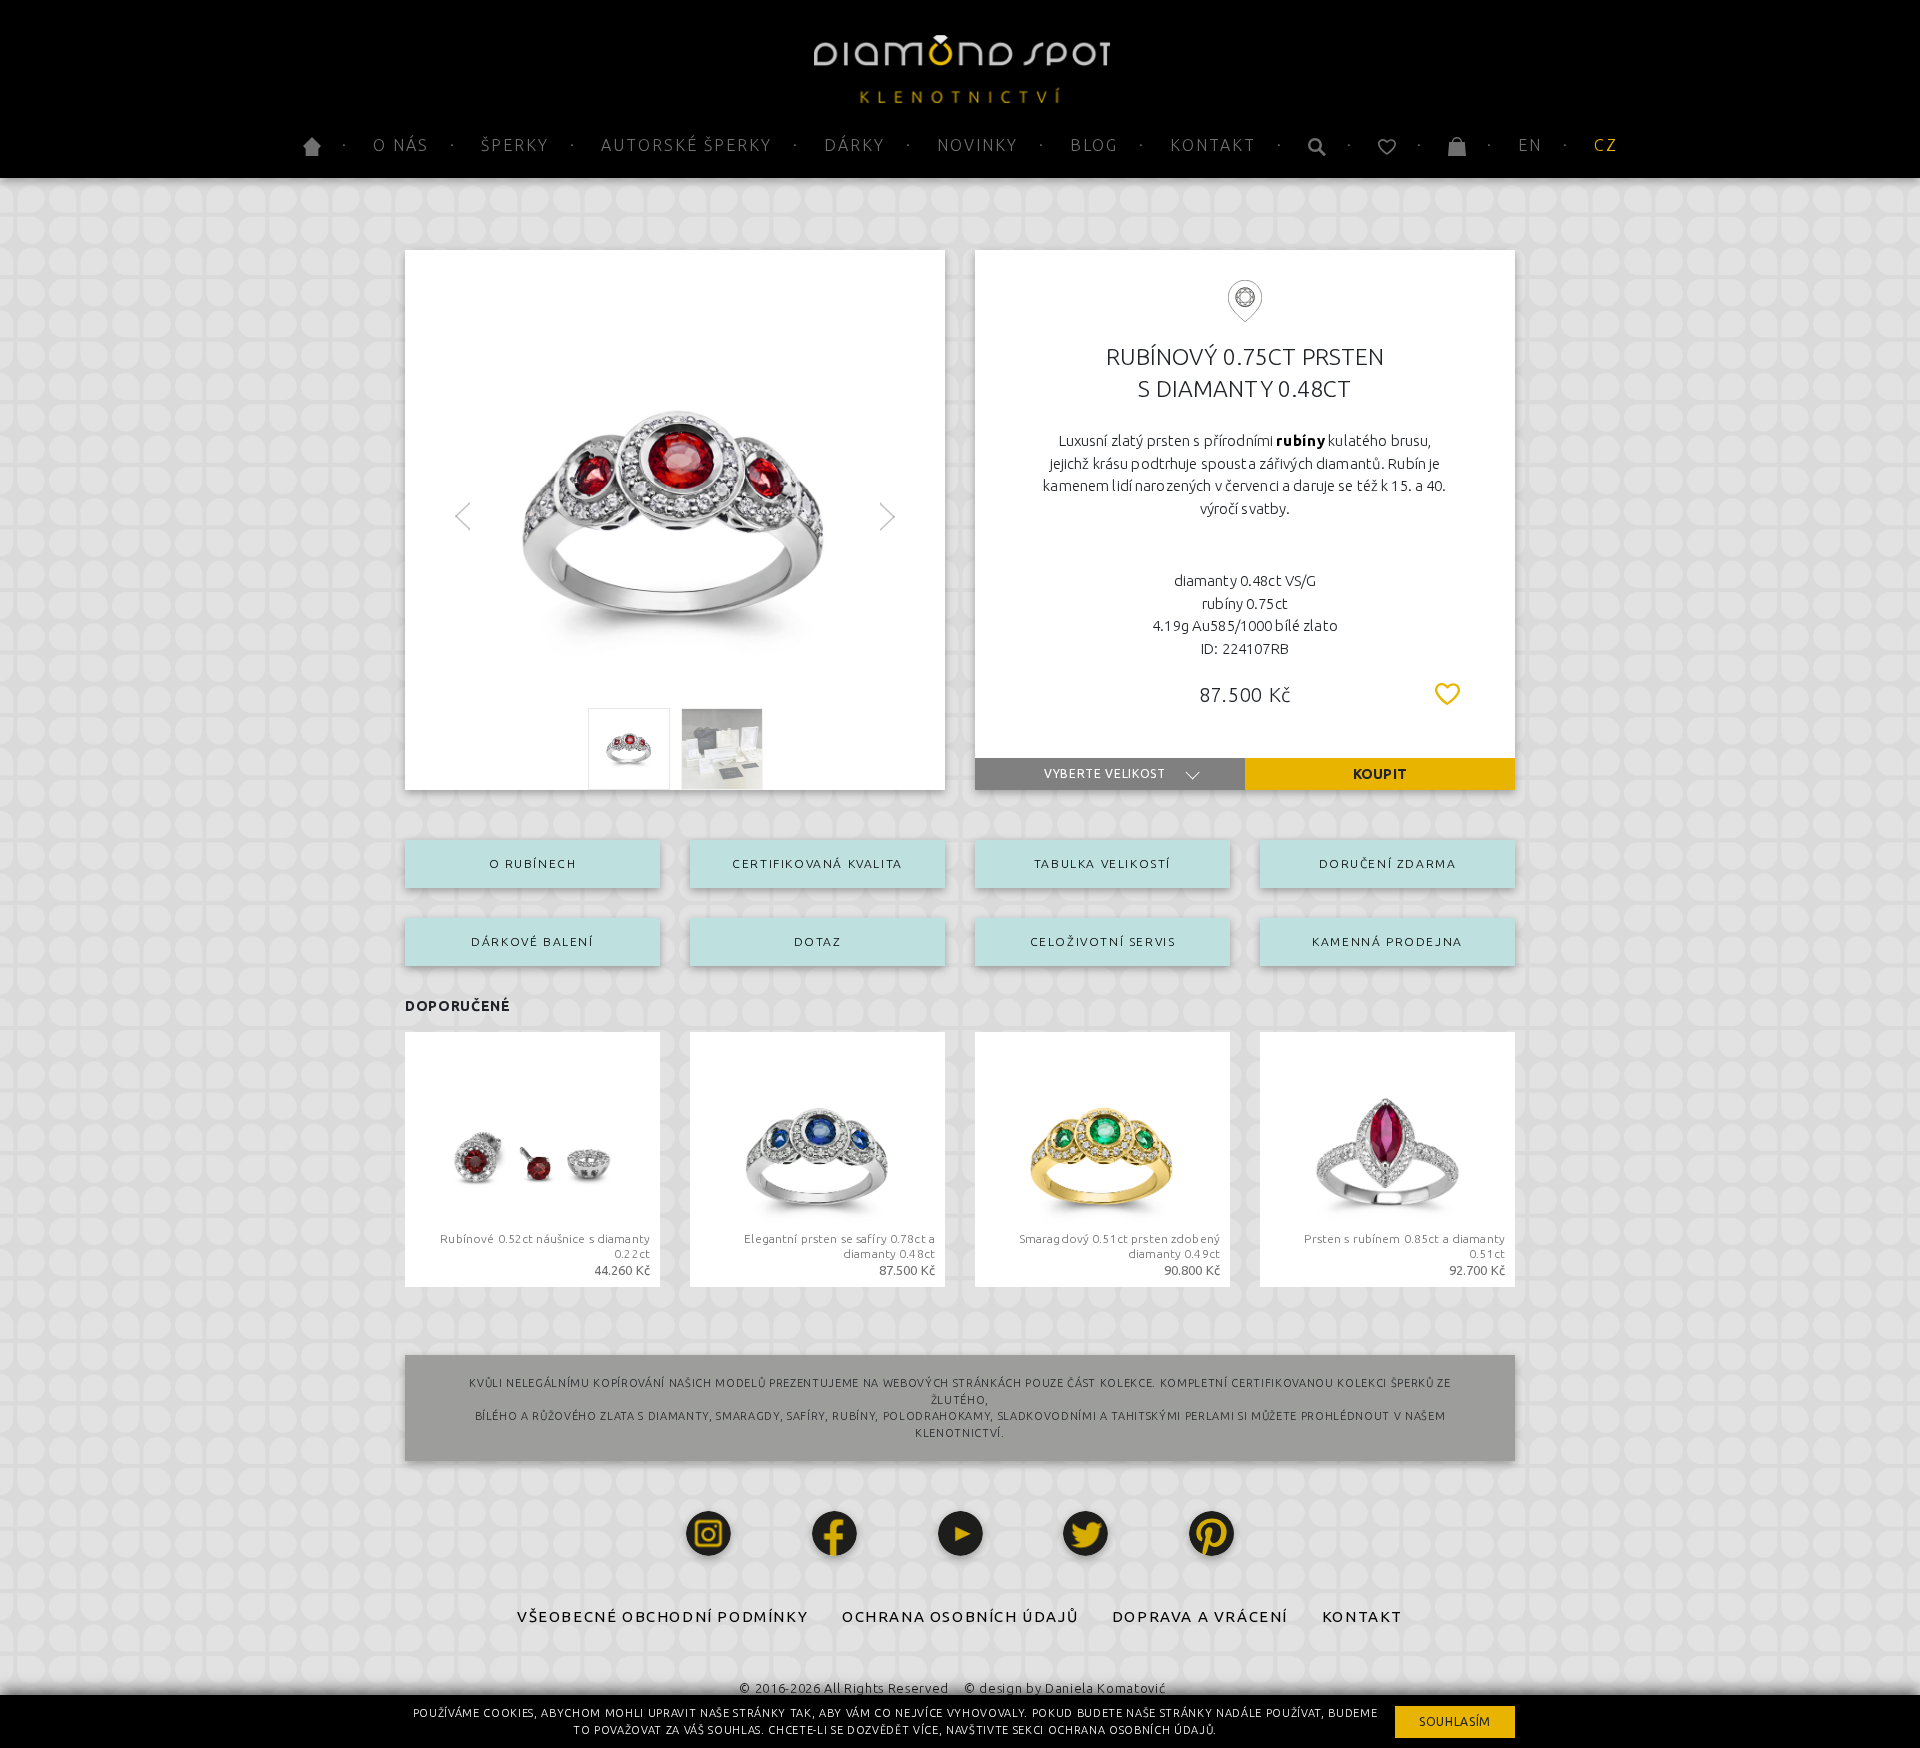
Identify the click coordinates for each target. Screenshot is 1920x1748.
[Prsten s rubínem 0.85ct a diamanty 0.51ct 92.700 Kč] (1387, 1158)
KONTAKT (1362, 1616)
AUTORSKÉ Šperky (686, 145)
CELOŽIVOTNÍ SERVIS (1103, 941)
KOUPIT (1380, 774)
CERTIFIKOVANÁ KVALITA (817, 863)
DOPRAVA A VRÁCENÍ (1200, 1616)
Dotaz (818, 941)
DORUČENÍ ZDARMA (1388, 863)
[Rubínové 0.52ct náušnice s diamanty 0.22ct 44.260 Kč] (532, 1158)
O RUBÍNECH (533, 863)
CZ (1606, 145)
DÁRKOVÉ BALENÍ (532, 941)
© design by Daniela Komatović (1064, 1688)
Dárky (854, 145)
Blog (1094, 145)
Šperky (515, 145)
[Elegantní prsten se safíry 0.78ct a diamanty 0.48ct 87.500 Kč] (817, 1158)
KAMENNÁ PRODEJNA (1387, 941)
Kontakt (1213, 145)
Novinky (977, 145)
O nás (401, 145)
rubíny (1300, 440)
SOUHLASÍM (1455, 1721)
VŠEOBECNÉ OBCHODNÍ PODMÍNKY (662, 1616)
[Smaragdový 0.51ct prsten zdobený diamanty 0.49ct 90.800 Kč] (1102, 1158)
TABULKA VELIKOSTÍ (1102, 863)
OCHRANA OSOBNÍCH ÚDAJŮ (960, 1616)
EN (1530, 145)
